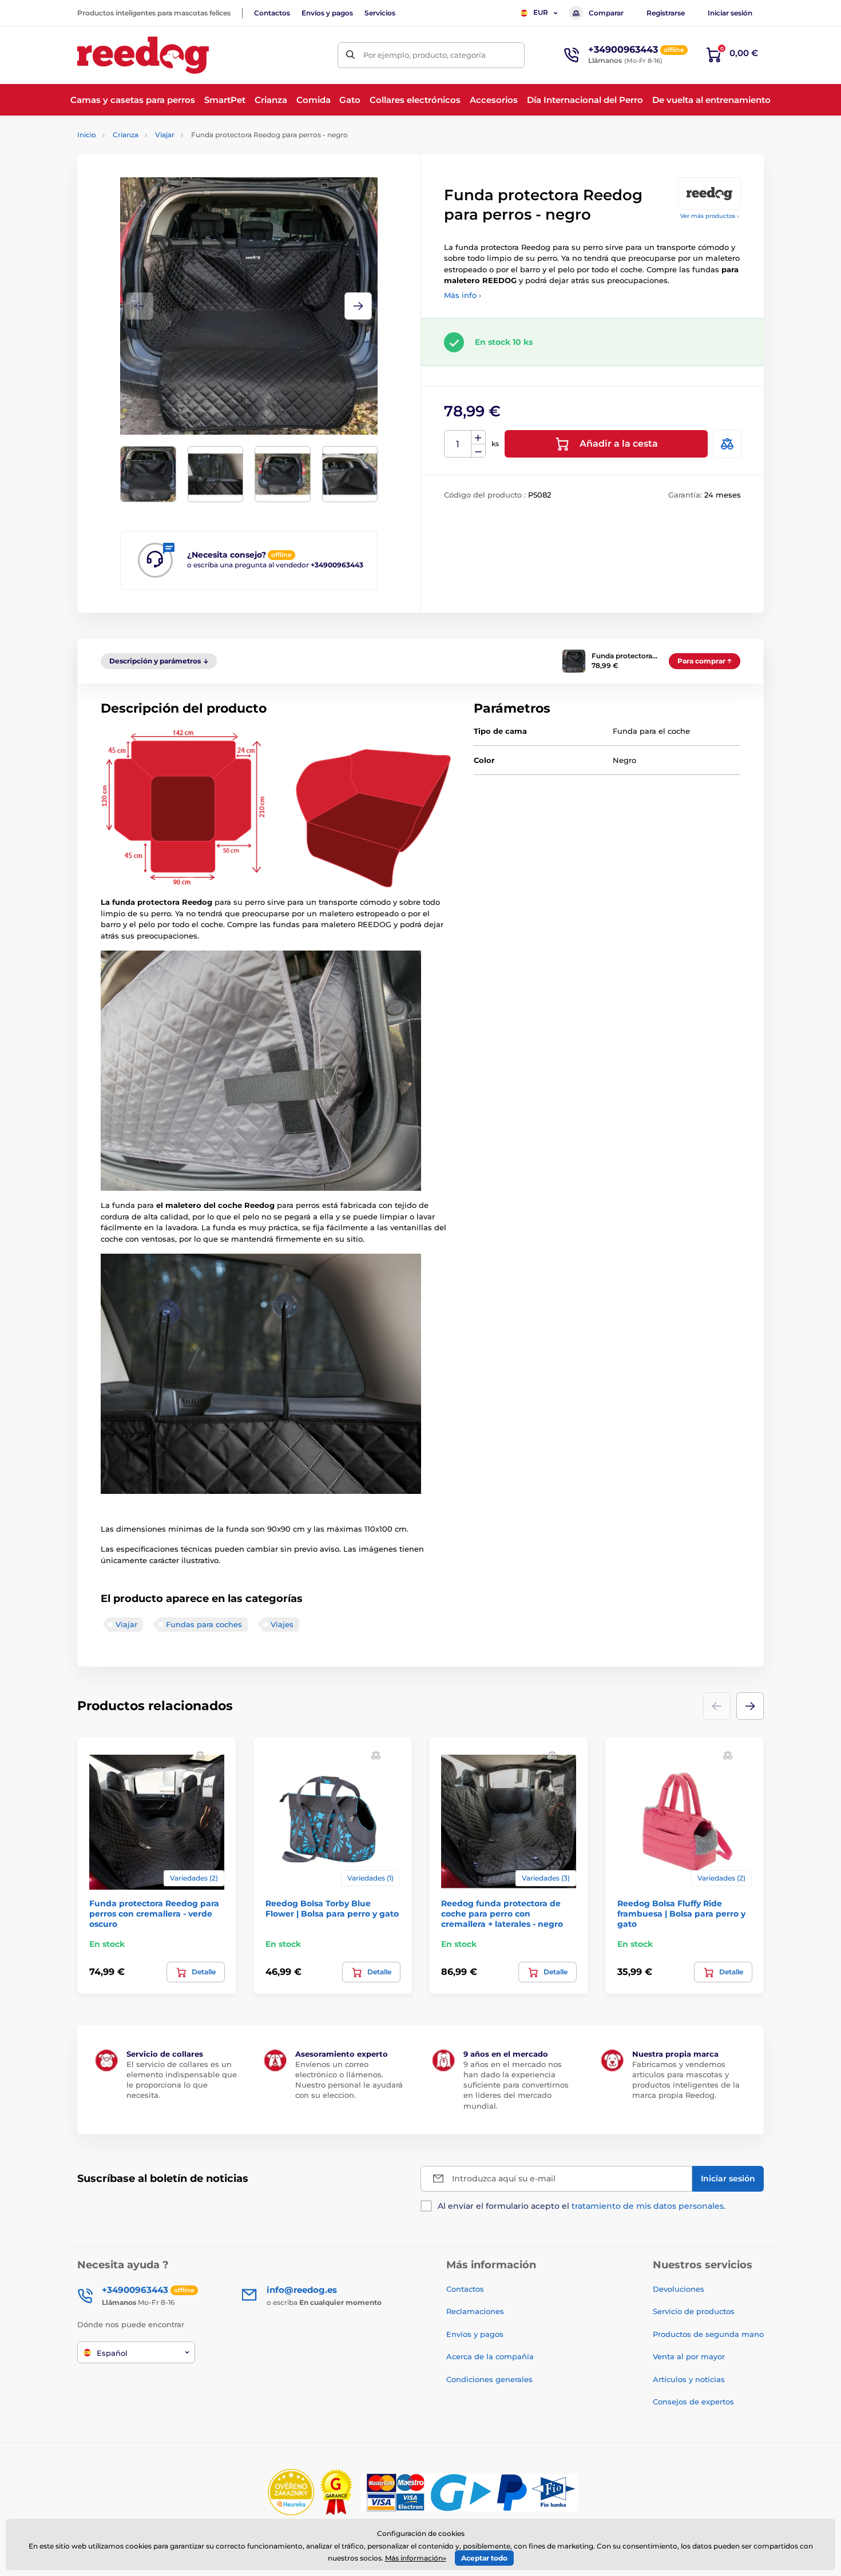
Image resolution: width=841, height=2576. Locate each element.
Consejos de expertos (693, 2402)
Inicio (87, 135)
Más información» (416, 2558)
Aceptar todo (484, 2558)
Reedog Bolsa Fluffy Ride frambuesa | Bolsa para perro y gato (681, 1914)
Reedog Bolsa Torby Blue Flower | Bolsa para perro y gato (332, 1909)
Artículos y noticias (689, 2379)
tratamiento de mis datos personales (648, 2206)
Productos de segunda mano (708, 2334)
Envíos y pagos (327, 13)
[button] (358, 306)
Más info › (463, 295)
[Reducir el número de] (478, 451)
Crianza (126, 135)
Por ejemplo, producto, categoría (425, 55)
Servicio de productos (694, 2311)
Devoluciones (679, 2289)
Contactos (272, 13)
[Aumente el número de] (478, 438)
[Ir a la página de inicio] (143, 55)
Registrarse (666, 13)
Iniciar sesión (730, 13)
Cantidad (458, 444)
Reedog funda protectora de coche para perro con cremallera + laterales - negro (502, 1914)
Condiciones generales (489, 2379)
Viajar (165, 135)
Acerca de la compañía (490, 2356)
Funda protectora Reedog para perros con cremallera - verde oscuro (154, 1914)
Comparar (606, 13)
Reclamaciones (475, 2311)
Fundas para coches (204, 1624)
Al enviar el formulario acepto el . (582, 2206)
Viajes (282, 1624)
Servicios (380, 13)
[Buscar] (350, 55)
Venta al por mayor (689, 2356)
